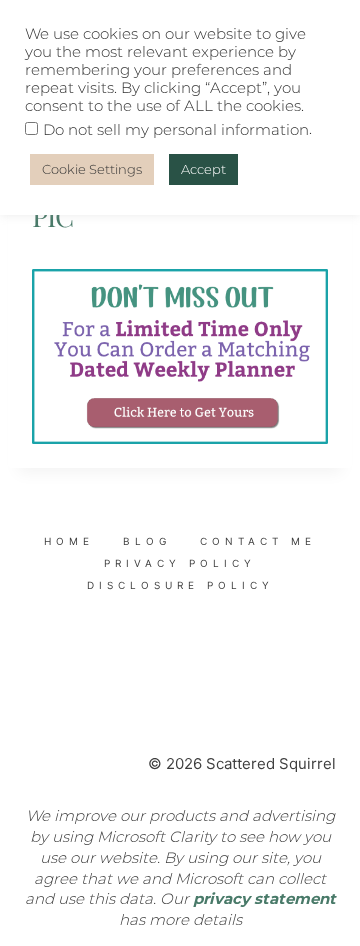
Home (69, 541)
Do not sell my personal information (176, 130)
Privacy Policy (180, 563)
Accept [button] (203, 169)
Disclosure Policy (180, 585)
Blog (147, 541)
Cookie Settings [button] (92, 169)
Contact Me (258, 541)
